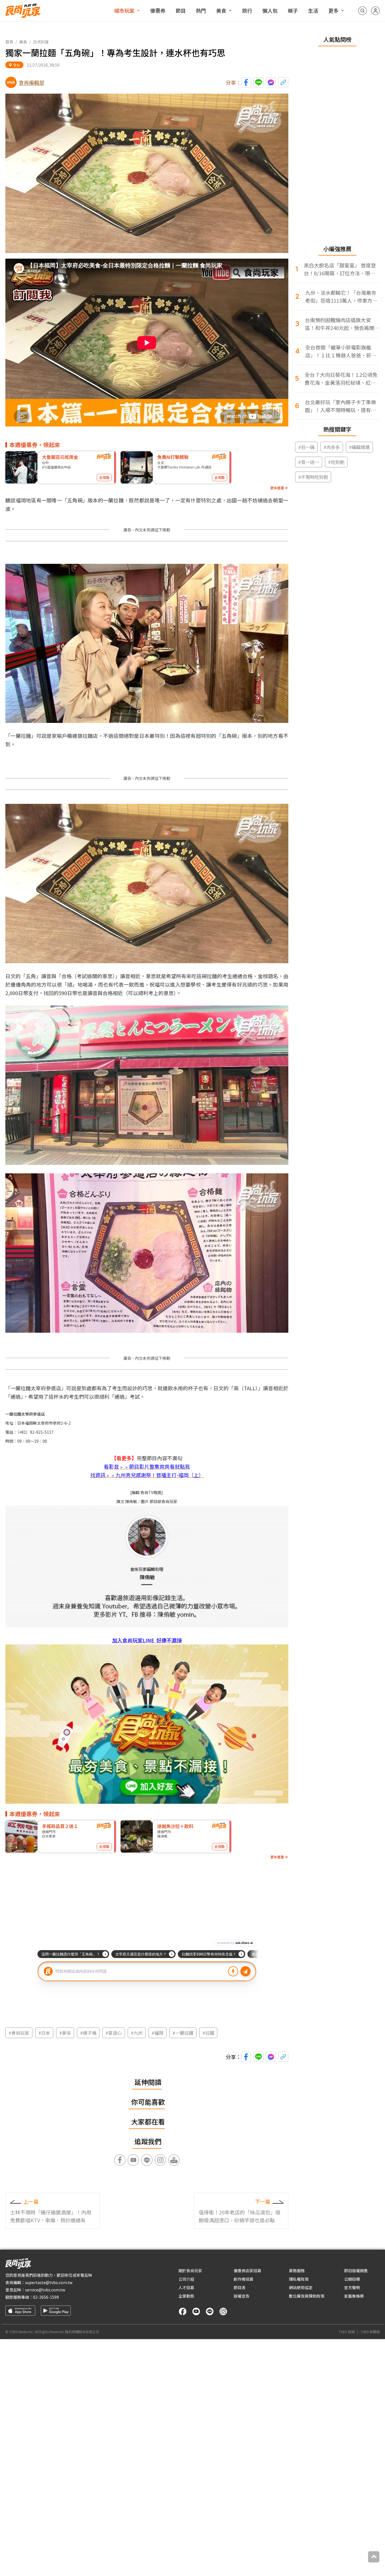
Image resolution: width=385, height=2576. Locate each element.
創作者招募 (244, 2279)
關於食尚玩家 (190, 2271)
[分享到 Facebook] (246, 82)
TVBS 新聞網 (370, 2332)
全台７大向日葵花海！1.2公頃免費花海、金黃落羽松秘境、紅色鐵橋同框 (341, 379)
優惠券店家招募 (247, 2271)
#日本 (44, 2033)
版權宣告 (242, 2296)
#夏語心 (114, 2033)
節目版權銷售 (356, 2271)
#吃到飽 (336, 462)
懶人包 (270, 10)
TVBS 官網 (347, 2332)
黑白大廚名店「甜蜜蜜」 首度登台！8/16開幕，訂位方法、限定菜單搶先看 (340, 269)
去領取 (104, 477)
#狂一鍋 (306, 447)
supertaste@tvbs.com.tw (49, 2282)
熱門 (201, 10)
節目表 (240, 2287)
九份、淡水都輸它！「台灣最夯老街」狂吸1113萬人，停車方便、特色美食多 (341, 297)
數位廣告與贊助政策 (307, 2296)
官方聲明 (352, 2287)
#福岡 (158, 2033)
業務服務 (297, 2271)
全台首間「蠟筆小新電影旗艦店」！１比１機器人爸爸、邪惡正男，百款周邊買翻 (341, 351)
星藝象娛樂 (354, 2296)
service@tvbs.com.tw (45, 2290)
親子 (293, 10)
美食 (221, 10)
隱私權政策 (299, 2279)
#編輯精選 (359, 447)
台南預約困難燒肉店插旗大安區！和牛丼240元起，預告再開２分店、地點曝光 (342, 324)
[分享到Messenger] (271, 82)
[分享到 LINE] (258, 82)
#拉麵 (208, 2033)
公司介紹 (186, 2279)
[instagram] (223, 2311)
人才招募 (186, 2287)
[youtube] (196, 2311)
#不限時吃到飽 (313, 477)
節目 (181, 10)
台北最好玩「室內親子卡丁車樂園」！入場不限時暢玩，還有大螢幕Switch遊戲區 (340, 406)
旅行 (247, 10)
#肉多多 (332, 447)
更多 (333, 10)
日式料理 (41, 42)
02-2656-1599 (46, 2297)
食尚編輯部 (32, 82)
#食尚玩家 (19, 2033)
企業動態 (186, 2296)
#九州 (137, 2033)
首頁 (9, 42)
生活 (313, 10)
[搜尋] (362, 11)
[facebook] (183, 2311)
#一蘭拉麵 (183, 2033)
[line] (210, 2311)
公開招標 (352, 2279)
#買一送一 (309, 462)
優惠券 (158, 10)
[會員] (375, 11)
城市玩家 (124, 10)
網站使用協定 (301, 2287)
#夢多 (65, 2033)
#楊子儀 (88, 2033)
